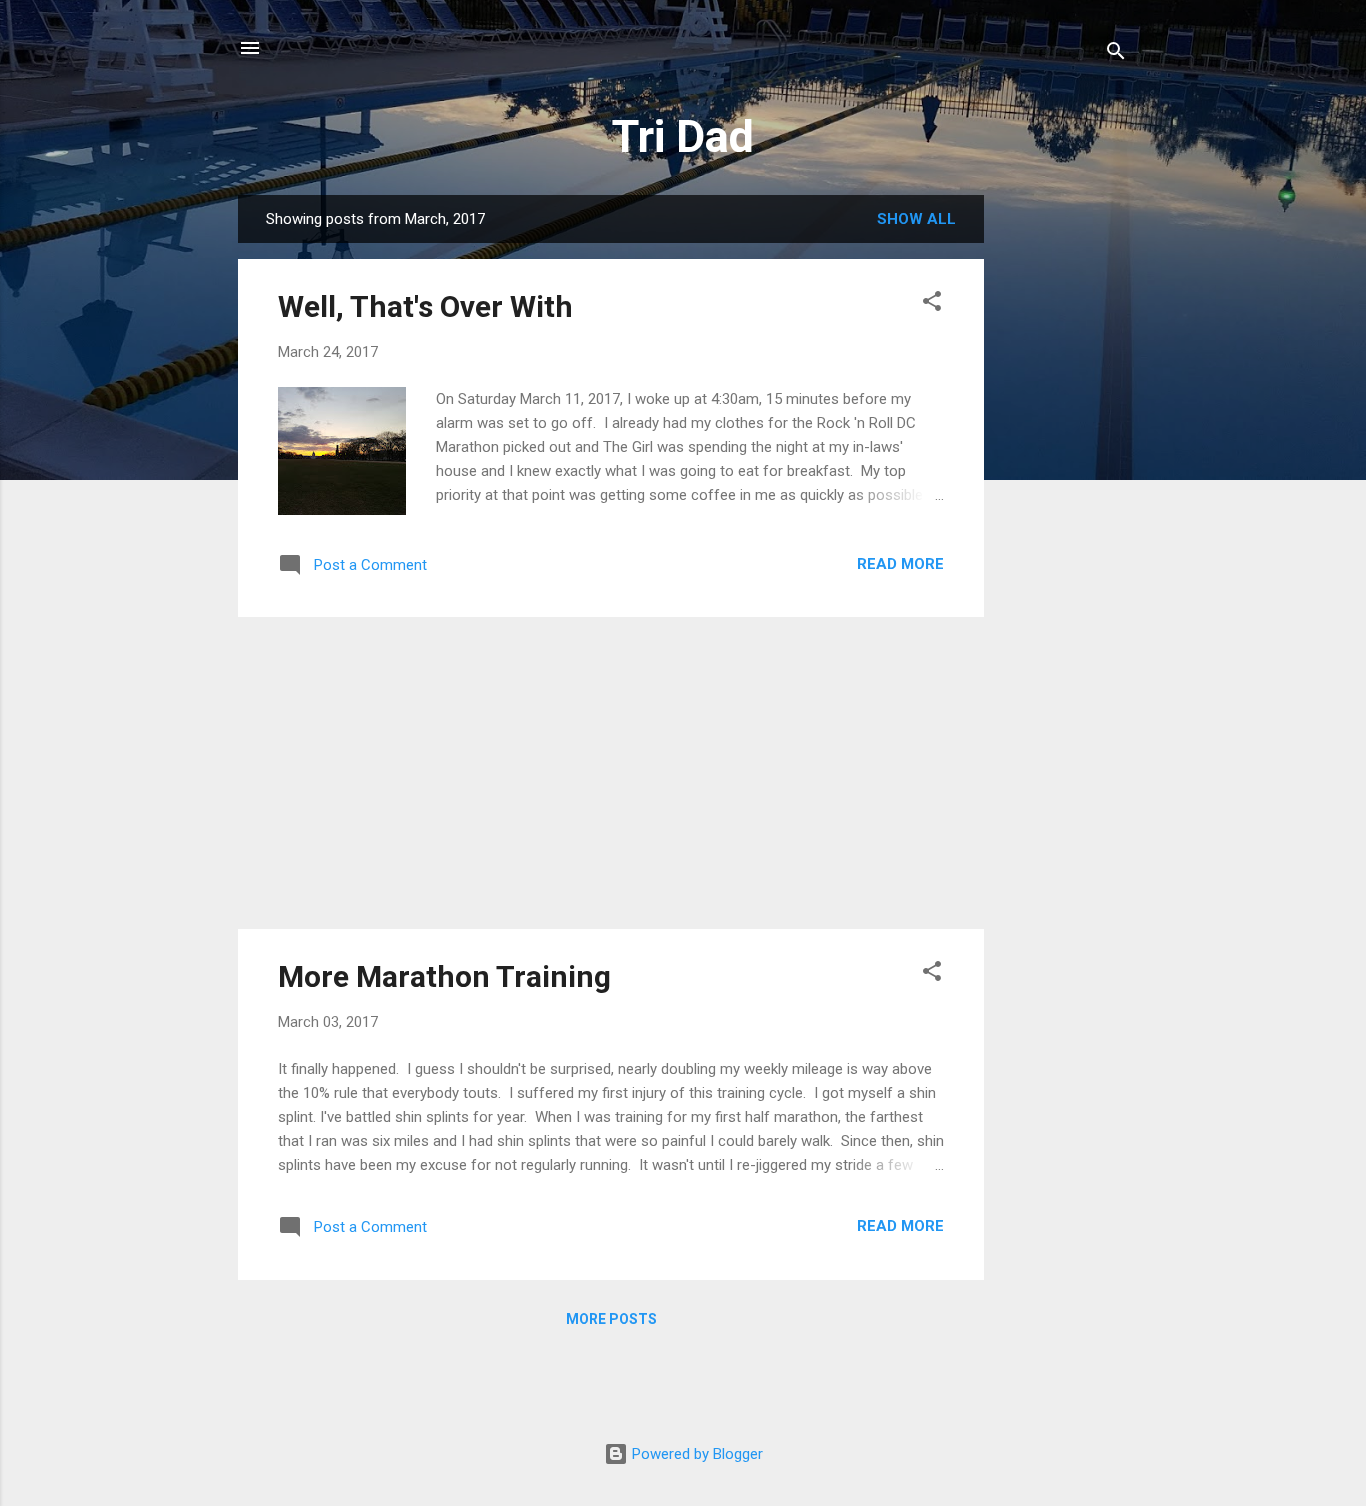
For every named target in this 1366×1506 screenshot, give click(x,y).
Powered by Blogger (695, 1454)
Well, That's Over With (425, 306)
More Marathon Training (444, 976)
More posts (611, 1319)
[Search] (1116, 54)
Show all (916, 219)
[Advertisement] (1064, 495)
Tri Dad (683, 136)
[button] (932, 304)
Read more (900, 564)
